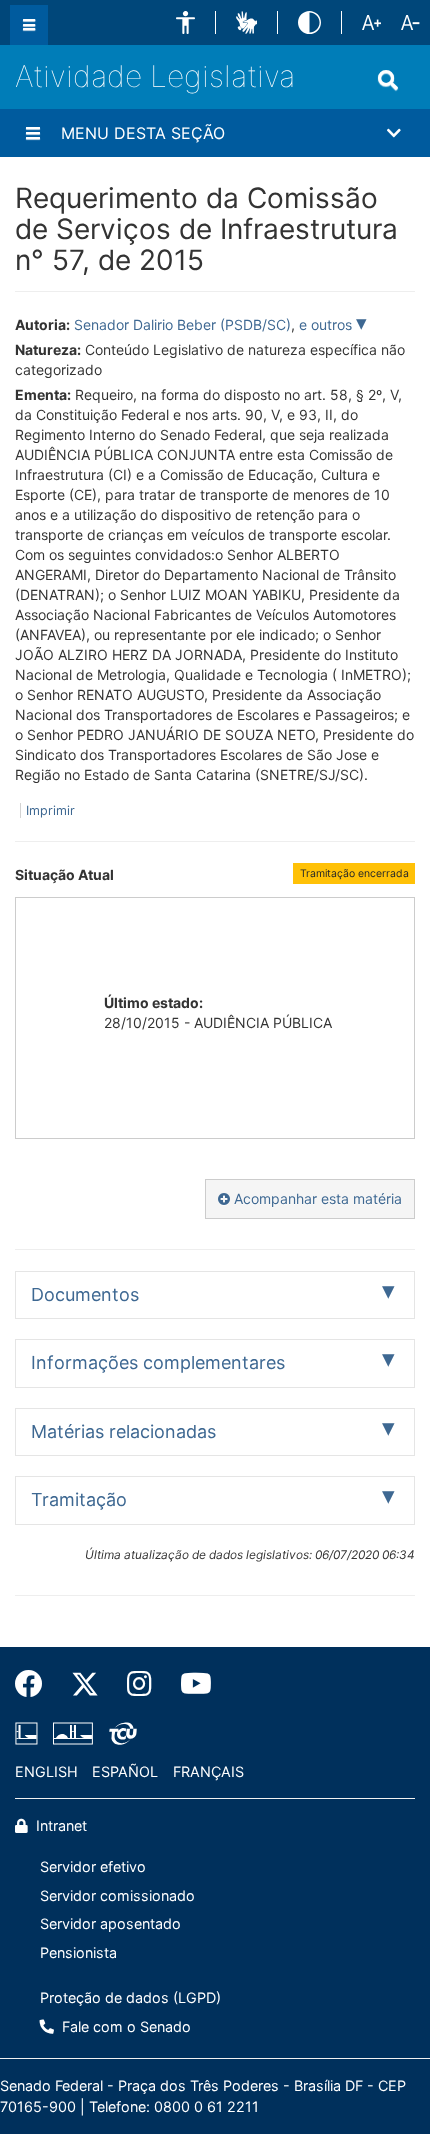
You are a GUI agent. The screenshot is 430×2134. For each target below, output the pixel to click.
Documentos (85, 1294)
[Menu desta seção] (33, 133)
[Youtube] (189, 1684)
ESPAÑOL (125, 1771)
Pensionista (78, 1952)
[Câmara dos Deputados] (30, 1733)
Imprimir (50, 810)
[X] (85, 1684)
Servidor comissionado (117, 1895)
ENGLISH (46, 1771)
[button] (185, 22)
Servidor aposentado (110, 1923)
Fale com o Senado (124, 2026)
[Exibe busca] (388, 80)
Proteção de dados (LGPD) (130, 1997)
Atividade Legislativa (155, 76)
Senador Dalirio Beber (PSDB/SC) (182, 324)
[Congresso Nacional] (73, 1733)
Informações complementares (158, 1362)
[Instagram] (139, 1684)
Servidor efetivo (93, 1866)
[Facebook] (36, 1684)
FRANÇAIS (208, 1771)
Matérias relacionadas (123, 1431)
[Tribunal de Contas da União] (119, 1733)
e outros (327, 324)
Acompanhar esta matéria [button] (316, 1198)
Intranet (59, 1825)
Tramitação (79, 1499)
